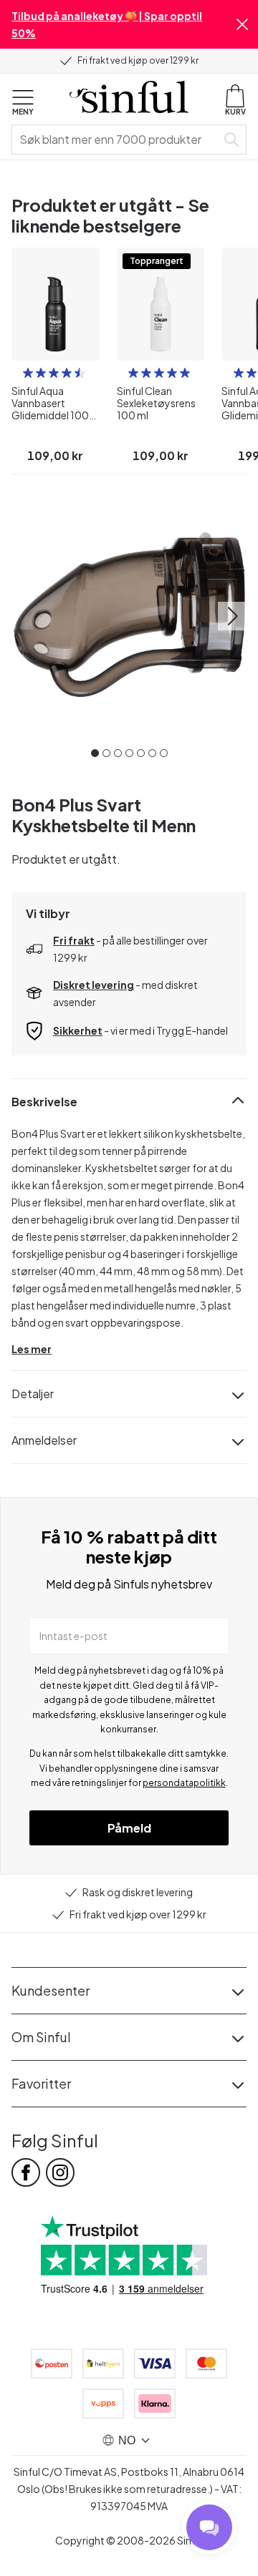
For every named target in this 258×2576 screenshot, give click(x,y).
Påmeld (129, 1828)
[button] (242, 24)
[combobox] (117, 140)
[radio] (28, 373)
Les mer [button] (32, 1349)
